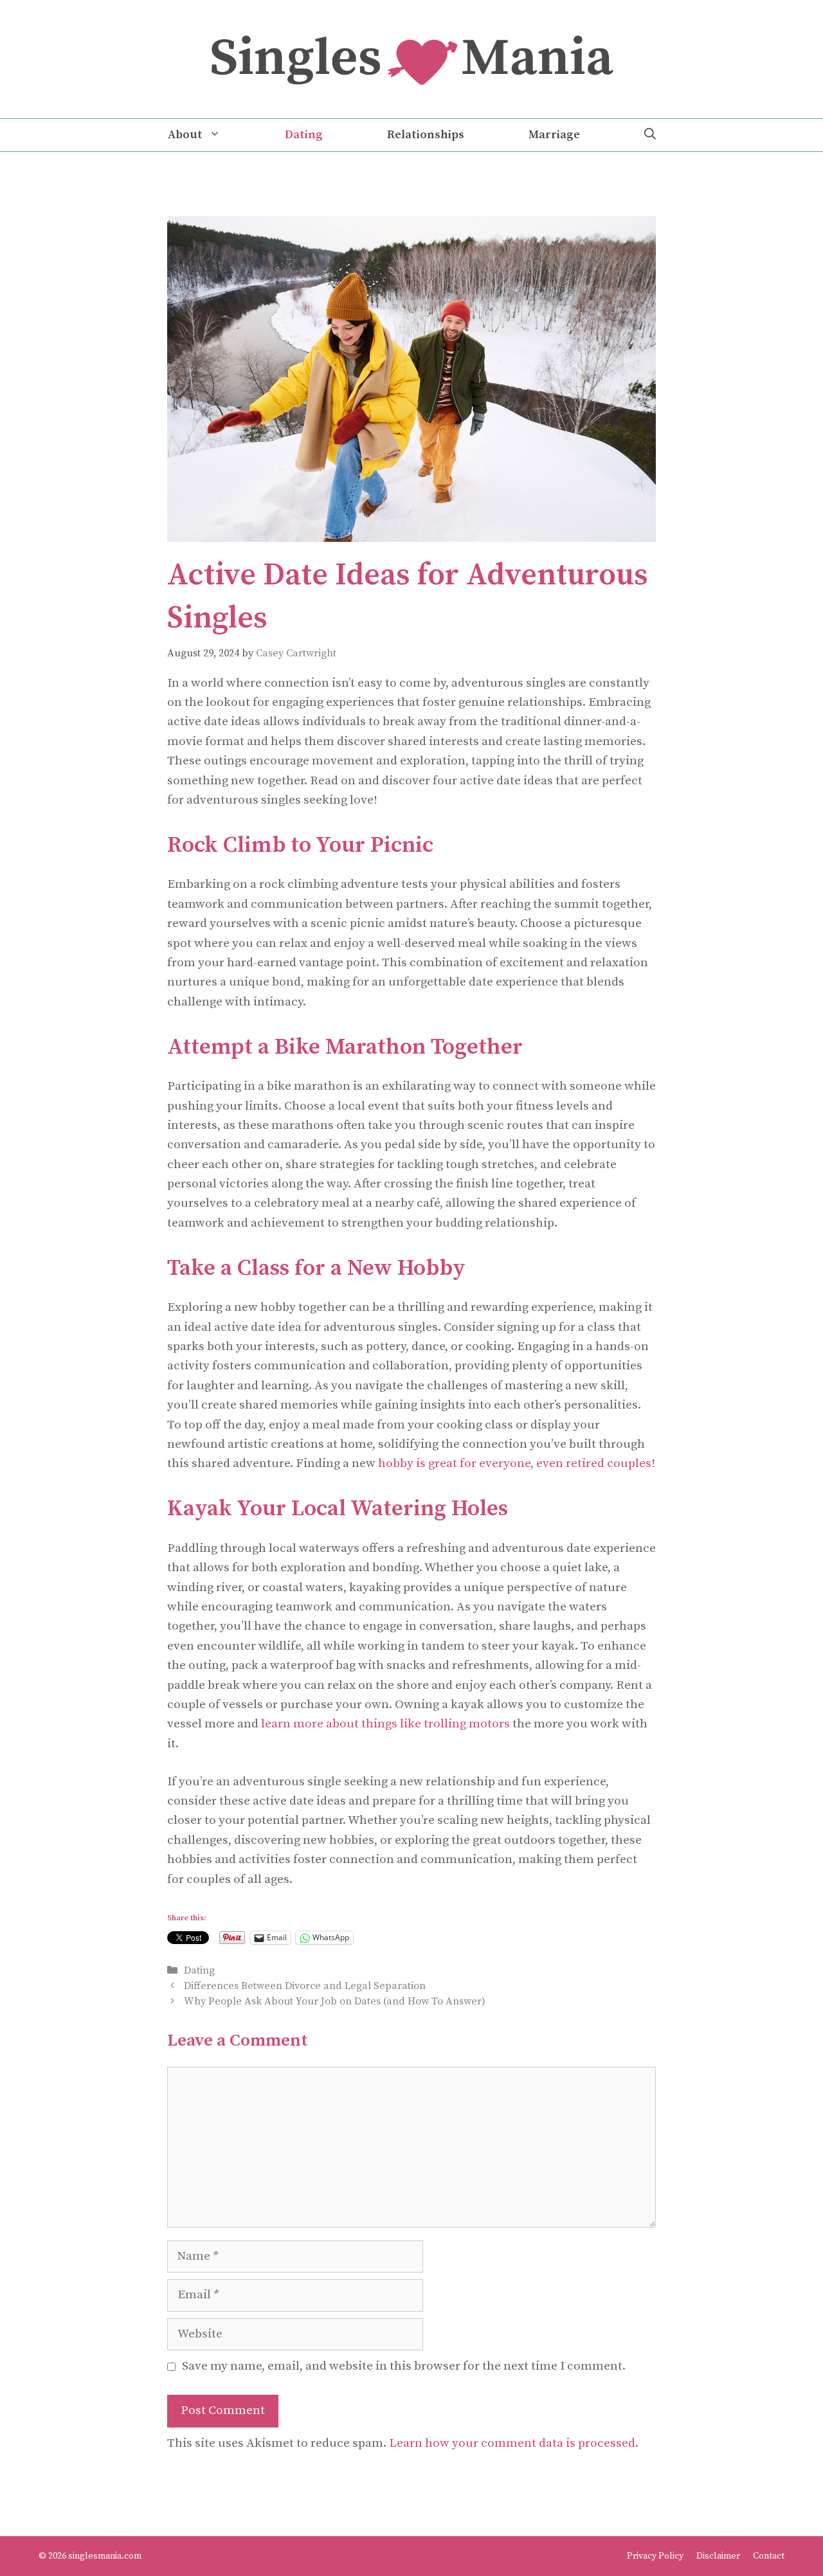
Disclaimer (718, 2556)
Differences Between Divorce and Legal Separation (305, 1986)
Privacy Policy (655, 2556)
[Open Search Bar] (650, 135)
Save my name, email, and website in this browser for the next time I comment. (404, 2366)
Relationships (426, 135)
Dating (304, 135)
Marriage (554, 135)
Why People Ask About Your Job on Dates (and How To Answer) (335, 2001)
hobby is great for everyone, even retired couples (515, 1464)
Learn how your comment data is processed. (514, 2443)
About (185, 135)
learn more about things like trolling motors (385, 1724)
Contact (769, 2556)
